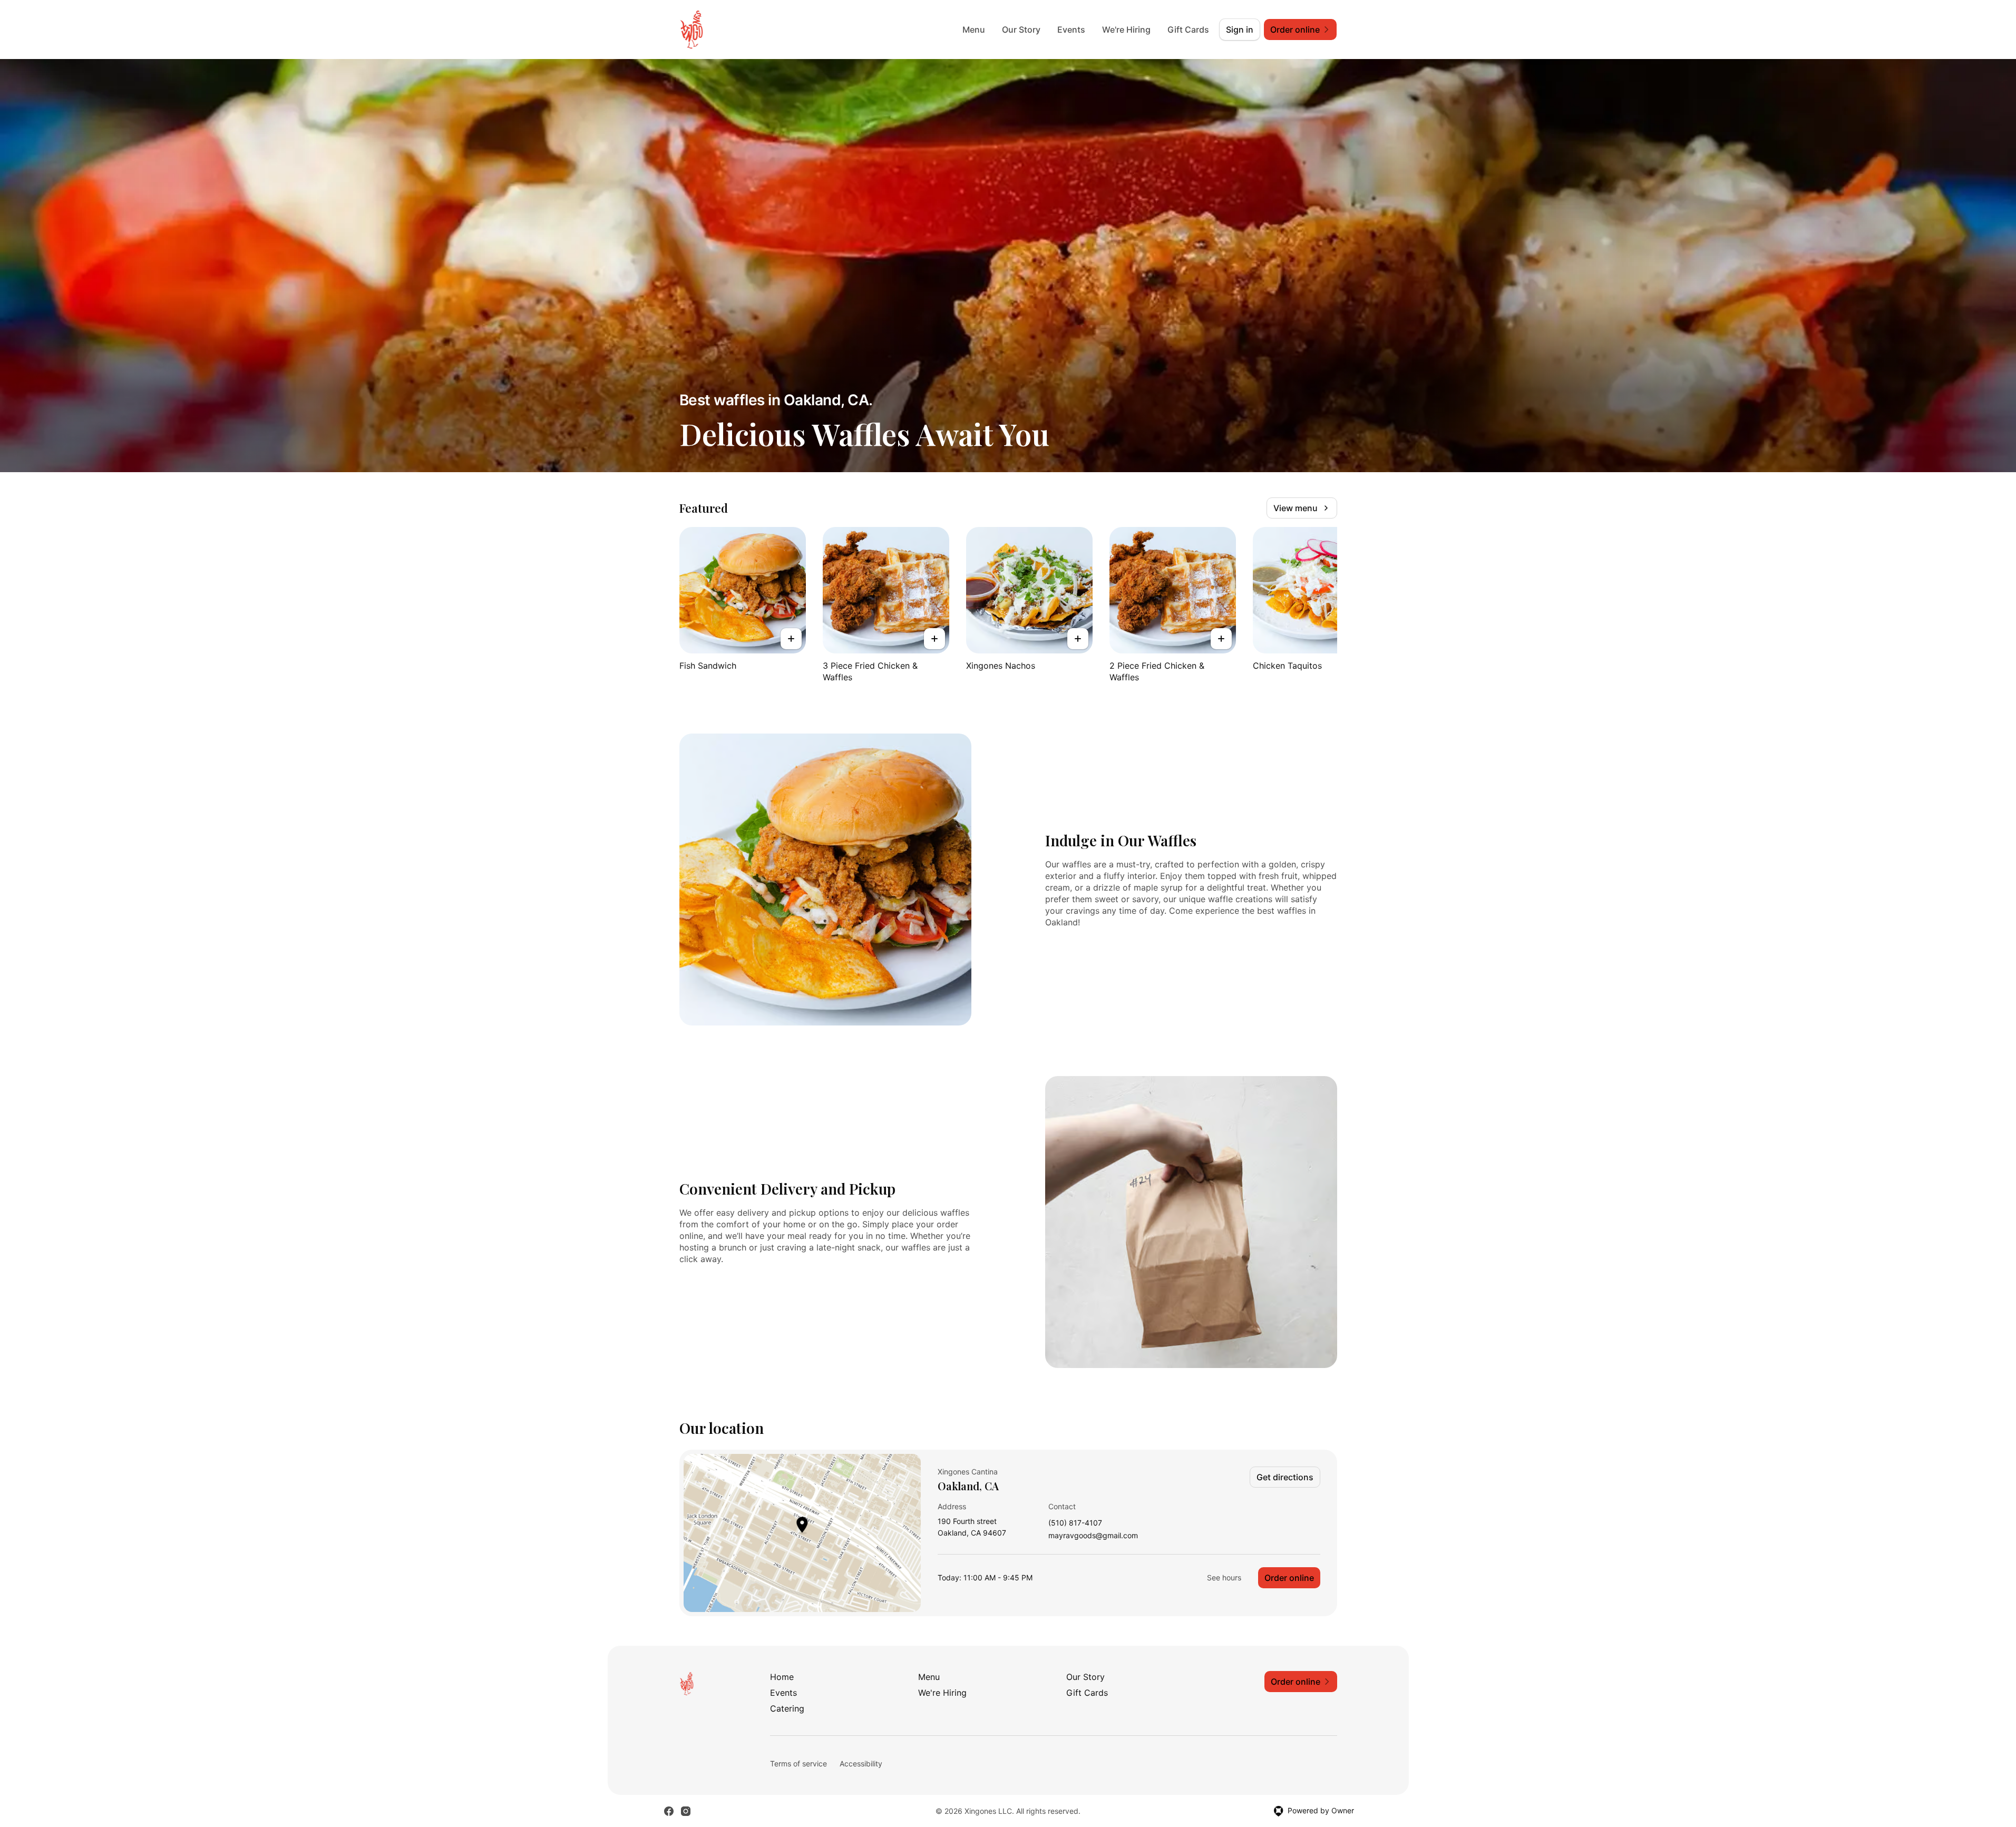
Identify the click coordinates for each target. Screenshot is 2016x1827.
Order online (1289, 1578)
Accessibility (861, 1764)
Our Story (1021, 30)
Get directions (1285, 1477)
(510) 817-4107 (1075, 1523)
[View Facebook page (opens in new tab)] (669, 1811)
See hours (1224, 1577)
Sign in (1240, 30)
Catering (787, 1708)
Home (782, 1677)
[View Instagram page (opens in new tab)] (686, 1811)
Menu (974, 30)
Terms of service (798, 1764)
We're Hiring (1126, 30)
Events (1071, 30)
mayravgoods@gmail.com (1093, 1536)
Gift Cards (1188, 30)
